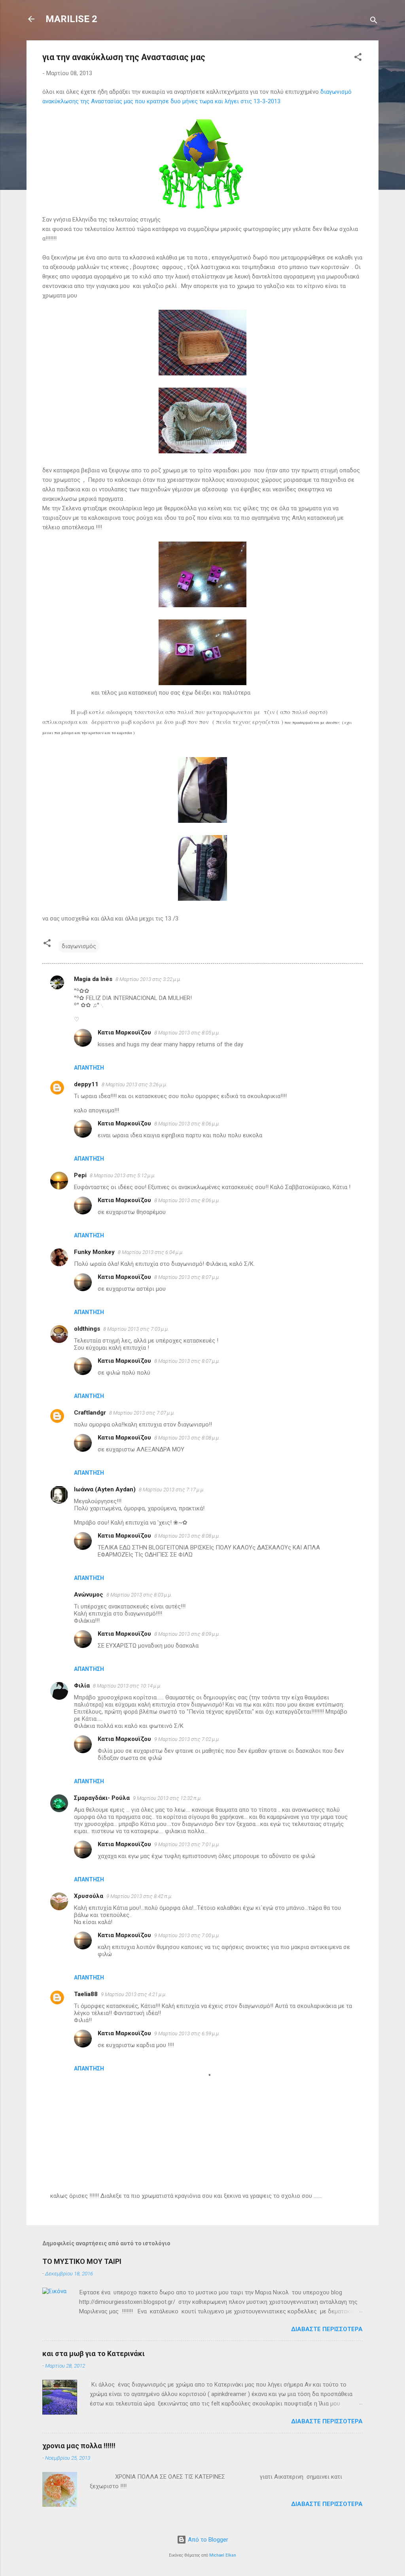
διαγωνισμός (79, 946)
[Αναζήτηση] (374, 22)
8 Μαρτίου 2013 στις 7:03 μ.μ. (136, 1329)
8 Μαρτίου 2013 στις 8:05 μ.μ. (187, 1033)
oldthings (87, 1329)
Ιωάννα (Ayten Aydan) (105, 1489)
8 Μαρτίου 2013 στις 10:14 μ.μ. (127, 1686)
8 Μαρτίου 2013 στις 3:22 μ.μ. (148, 979)
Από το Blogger (207, 2540)
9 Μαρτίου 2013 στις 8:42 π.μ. (139, 1896)
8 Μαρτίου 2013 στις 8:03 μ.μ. (139, 1595)
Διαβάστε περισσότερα (327, 2329)
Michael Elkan (223, 2555)
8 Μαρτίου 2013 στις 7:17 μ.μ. (172, 1490)
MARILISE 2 (71, 19)
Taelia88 (86, 1994)
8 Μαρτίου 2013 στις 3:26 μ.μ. (134, 1084)
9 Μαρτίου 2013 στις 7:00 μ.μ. (187, 1935)
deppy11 (86, 1084)
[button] (358, 58)
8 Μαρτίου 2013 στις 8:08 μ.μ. (187, 1438)
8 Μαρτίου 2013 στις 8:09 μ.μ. (187, 1634)
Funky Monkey (94, 1252)
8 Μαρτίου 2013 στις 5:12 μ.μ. (123, 1175)
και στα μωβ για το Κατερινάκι (94, 2353)
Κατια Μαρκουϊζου (124, 1032)
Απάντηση (89, 1068)
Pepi (80, 1175)
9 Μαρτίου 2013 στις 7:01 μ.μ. (187, 1844)
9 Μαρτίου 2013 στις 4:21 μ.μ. (134, 1994)
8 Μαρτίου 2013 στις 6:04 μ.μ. (151, 1252)
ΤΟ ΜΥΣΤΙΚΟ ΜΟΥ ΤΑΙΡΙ (82, 2261)
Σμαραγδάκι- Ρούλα (102, 1798)
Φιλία (82, 1686)
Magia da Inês (93, 979)
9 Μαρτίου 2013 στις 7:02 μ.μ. (187, 1739)
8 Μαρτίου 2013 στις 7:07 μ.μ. (142, 1413)
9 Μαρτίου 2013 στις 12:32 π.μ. (167, 1798)
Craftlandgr (90, 1413)
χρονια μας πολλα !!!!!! (79, 2446)
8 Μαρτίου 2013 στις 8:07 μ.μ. (187, 1277)
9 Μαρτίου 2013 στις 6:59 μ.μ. (187, 2033)
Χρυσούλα (89, 1896)
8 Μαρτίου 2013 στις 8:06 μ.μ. (187, 1124)
